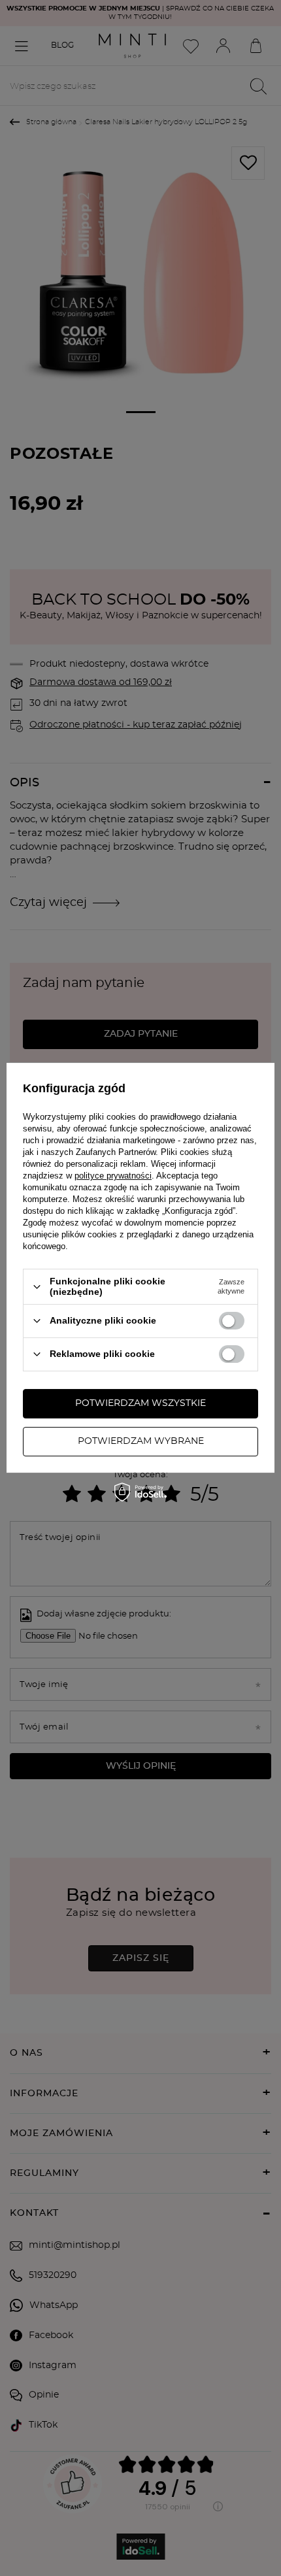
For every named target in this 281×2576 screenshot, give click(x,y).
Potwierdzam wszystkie (140, 1403)
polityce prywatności (113, 1176)
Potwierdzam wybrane (141, 1441)
